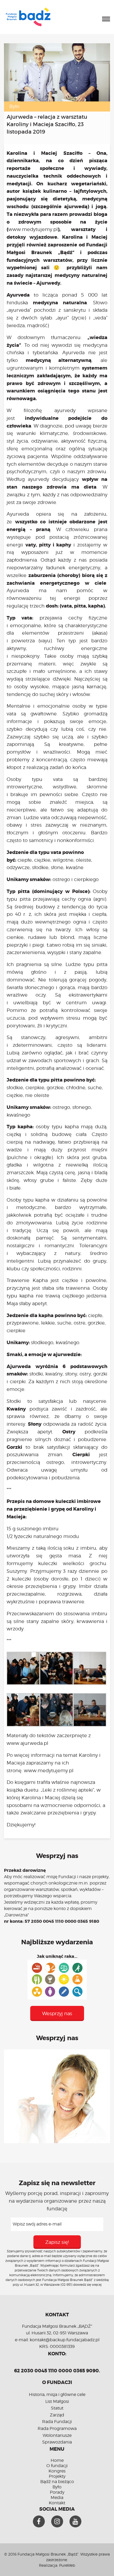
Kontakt (57, 2503)
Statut (57, 2408)
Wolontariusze (57, 2435)
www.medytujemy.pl (33, 229)
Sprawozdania (57, 2442)
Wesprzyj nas (57, 2013)
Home (57, 2460)
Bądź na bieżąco (57, 2482)
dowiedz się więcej (87, 2285)
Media (57, 2498)
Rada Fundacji (57, 2422)
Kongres (57, 2471)
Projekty (57, 2476)
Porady (57, 2492)
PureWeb (67, 2565)
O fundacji (57, 2466)
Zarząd (57, 2415)
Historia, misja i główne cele (57, 2395)
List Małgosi (57, 2401)
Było (14, 106)
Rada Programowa (57, 2428)
